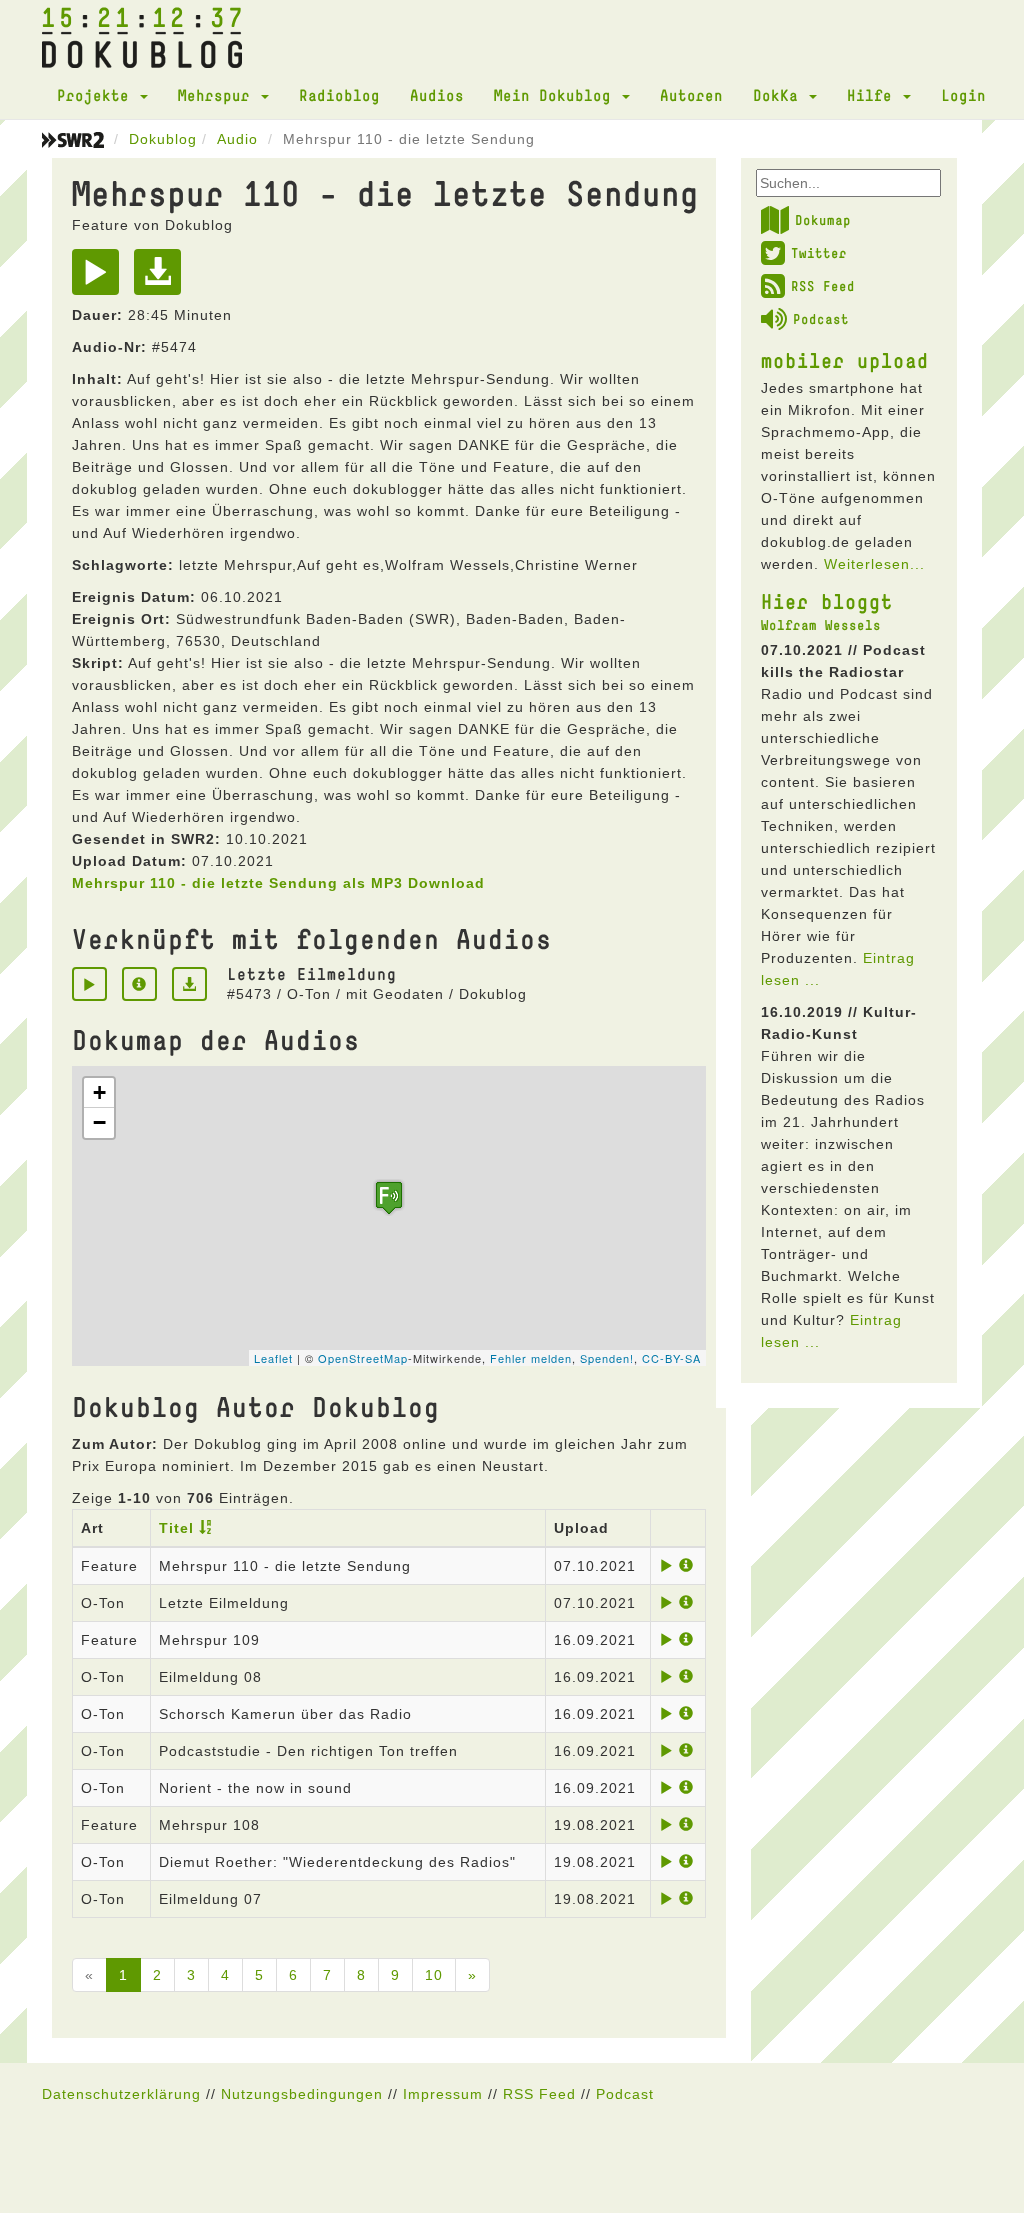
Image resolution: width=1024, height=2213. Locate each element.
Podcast (821, 319)
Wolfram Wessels (821, 625)
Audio (237, 139)
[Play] (100, 279)
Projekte (97, 95)
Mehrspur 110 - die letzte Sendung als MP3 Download (278, 883)
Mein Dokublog (557, 95)
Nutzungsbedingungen (302, 2094)
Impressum (443, 2094)
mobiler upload (845, 360)
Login (963, 95)
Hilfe (874, 95)
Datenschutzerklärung (121, 2094)
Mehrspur (218, 95)
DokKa (780, 95)
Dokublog (163, 139)
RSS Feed (823, 286)
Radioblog (339, 95)
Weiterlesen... (874, 564)
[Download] (162, 279)
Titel (176, 1528)
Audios (437, 95)
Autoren (691, 95)
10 (434, 1975)
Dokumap (823, 220)
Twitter (819, 253)
